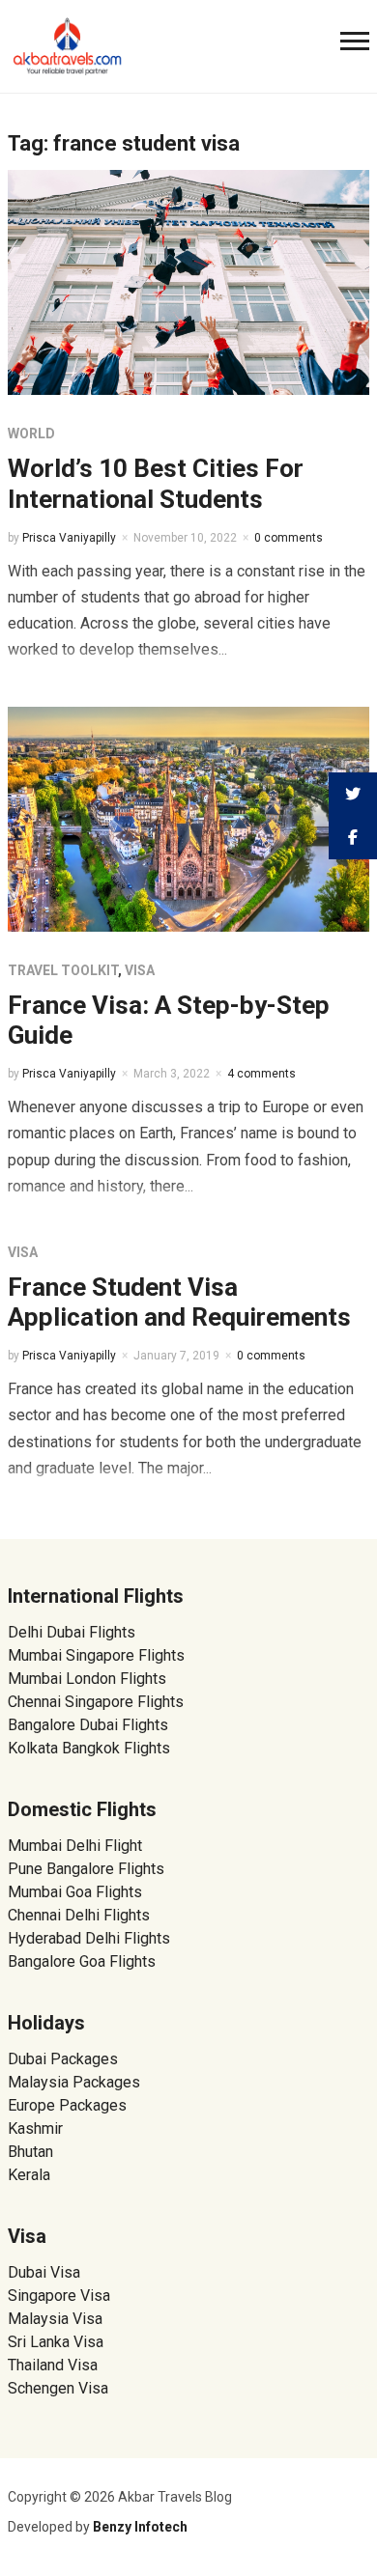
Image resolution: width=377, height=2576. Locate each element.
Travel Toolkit (63, 970)
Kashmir (35, 2128)
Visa (140, 970)
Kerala (29, 2175)
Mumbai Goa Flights (75, 1892)
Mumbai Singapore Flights (96, 1655)
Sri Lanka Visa (58, 2342)
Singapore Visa (59, 2296)
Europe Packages (67, 2105)
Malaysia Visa (55, 2319)
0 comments (289, 538)
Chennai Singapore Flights (96, 1702)
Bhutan (30, 2152)
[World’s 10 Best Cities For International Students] (188, 281)
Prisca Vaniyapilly (69, 538)
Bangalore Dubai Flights (88, 1725)
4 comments (261, 1074)
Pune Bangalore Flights (86, 1869)
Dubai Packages (63, 2059)
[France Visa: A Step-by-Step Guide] (188, 817)
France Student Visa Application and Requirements (179, 1302)
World (31, 434)
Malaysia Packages (74, 2082)
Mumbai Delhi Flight (75, 1846)
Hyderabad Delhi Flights (89, 1938)
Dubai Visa (44, 2272)
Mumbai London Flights (87, 1679)
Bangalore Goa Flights (82, 1961)
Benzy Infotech (140, 2527)
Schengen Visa (58, 2388)
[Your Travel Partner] (68, 44)
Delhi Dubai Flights (72, 1632)
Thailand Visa (53, 2365)
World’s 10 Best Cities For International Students (156, 483)
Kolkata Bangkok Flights (89, 1748)
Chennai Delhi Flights (79, 1915)
